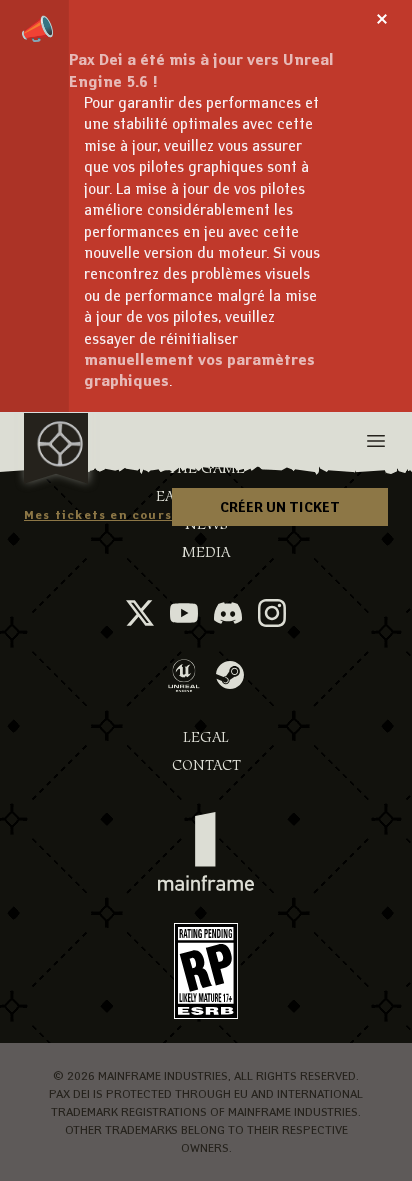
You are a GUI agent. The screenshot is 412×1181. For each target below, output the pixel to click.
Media (206, 552)
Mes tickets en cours (98, 515)
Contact (206, 765)
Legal (206, 737)
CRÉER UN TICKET (280, 507)
